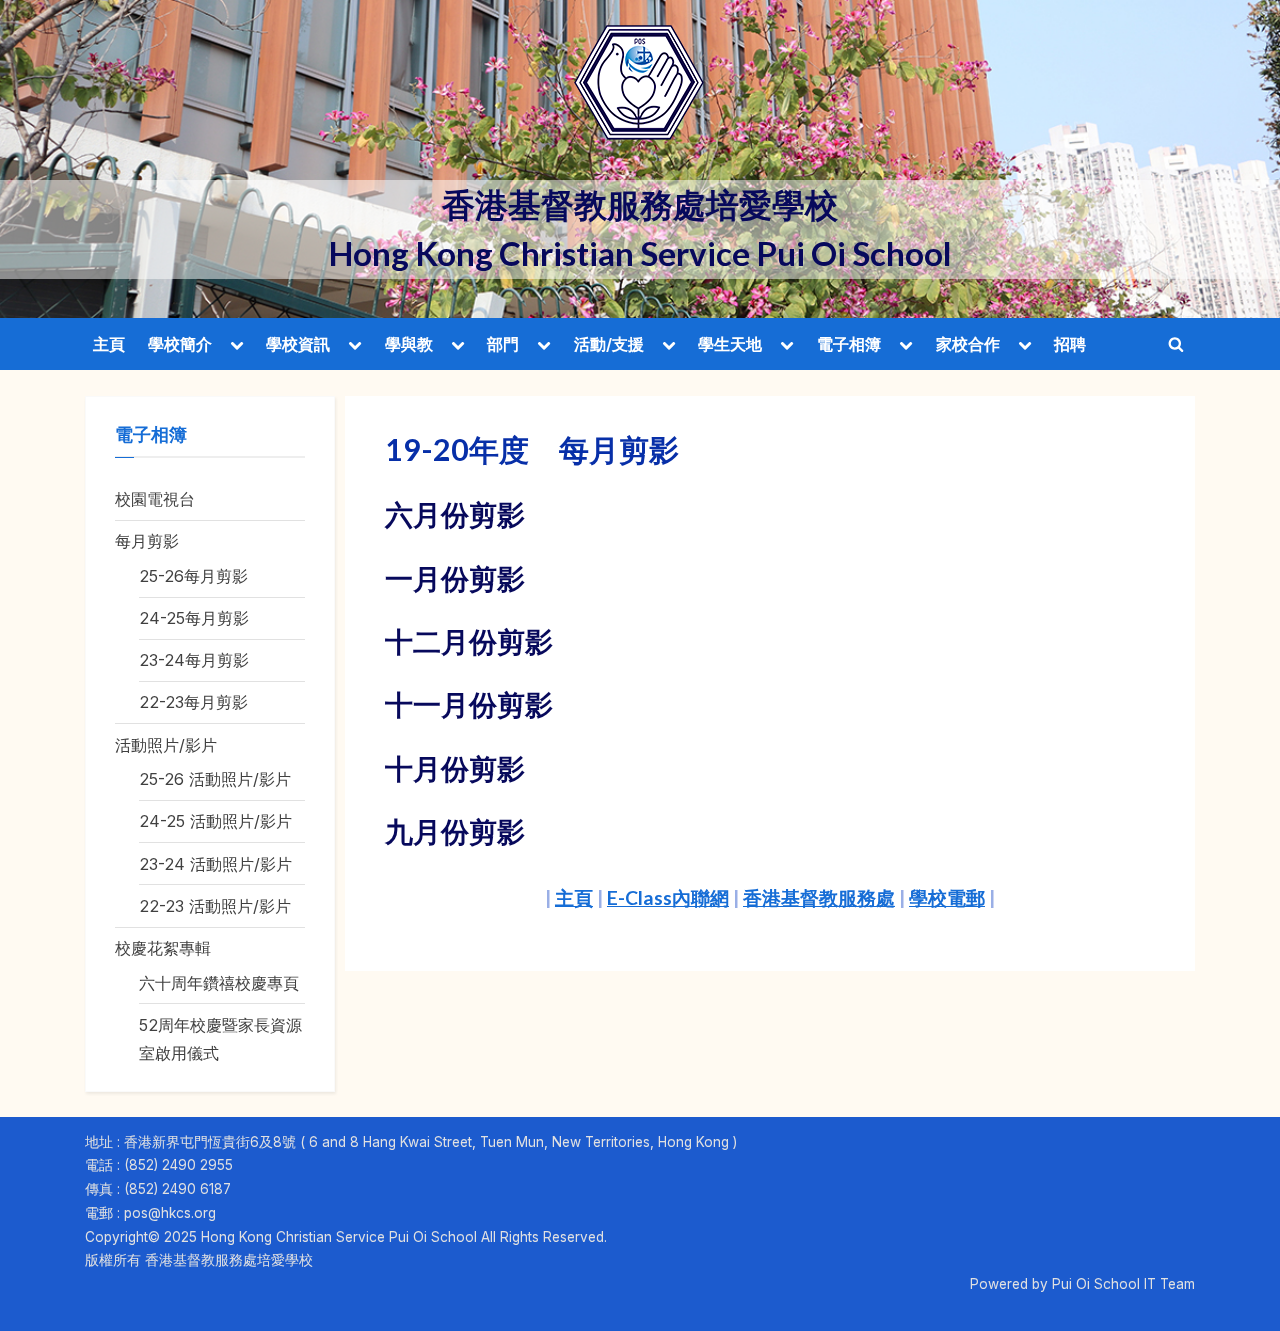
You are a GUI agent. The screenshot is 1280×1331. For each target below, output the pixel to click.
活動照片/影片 (166, 745)
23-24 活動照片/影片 (215, 864)
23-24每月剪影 (194, 660)
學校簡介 (180, 344)
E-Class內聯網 (668, 897)
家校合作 (968, 344)
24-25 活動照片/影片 (215, 821)
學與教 (409, 344)
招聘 (1070, 344)
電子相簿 (849, 344)
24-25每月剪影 (194, 618)
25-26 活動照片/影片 (215, 779)
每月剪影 (147, 541)
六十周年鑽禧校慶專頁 (219, 983)
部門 (503, 344)
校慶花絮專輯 (163, 948)
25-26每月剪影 (193, 576)
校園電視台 (155, 499)
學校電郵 (947, 897)
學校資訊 (298, 344)
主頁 (109, 344)
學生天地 (730, 344)
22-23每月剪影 (193, 702)
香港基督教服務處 (819, 897)
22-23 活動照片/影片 (215, 906)
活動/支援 (609, 344)
